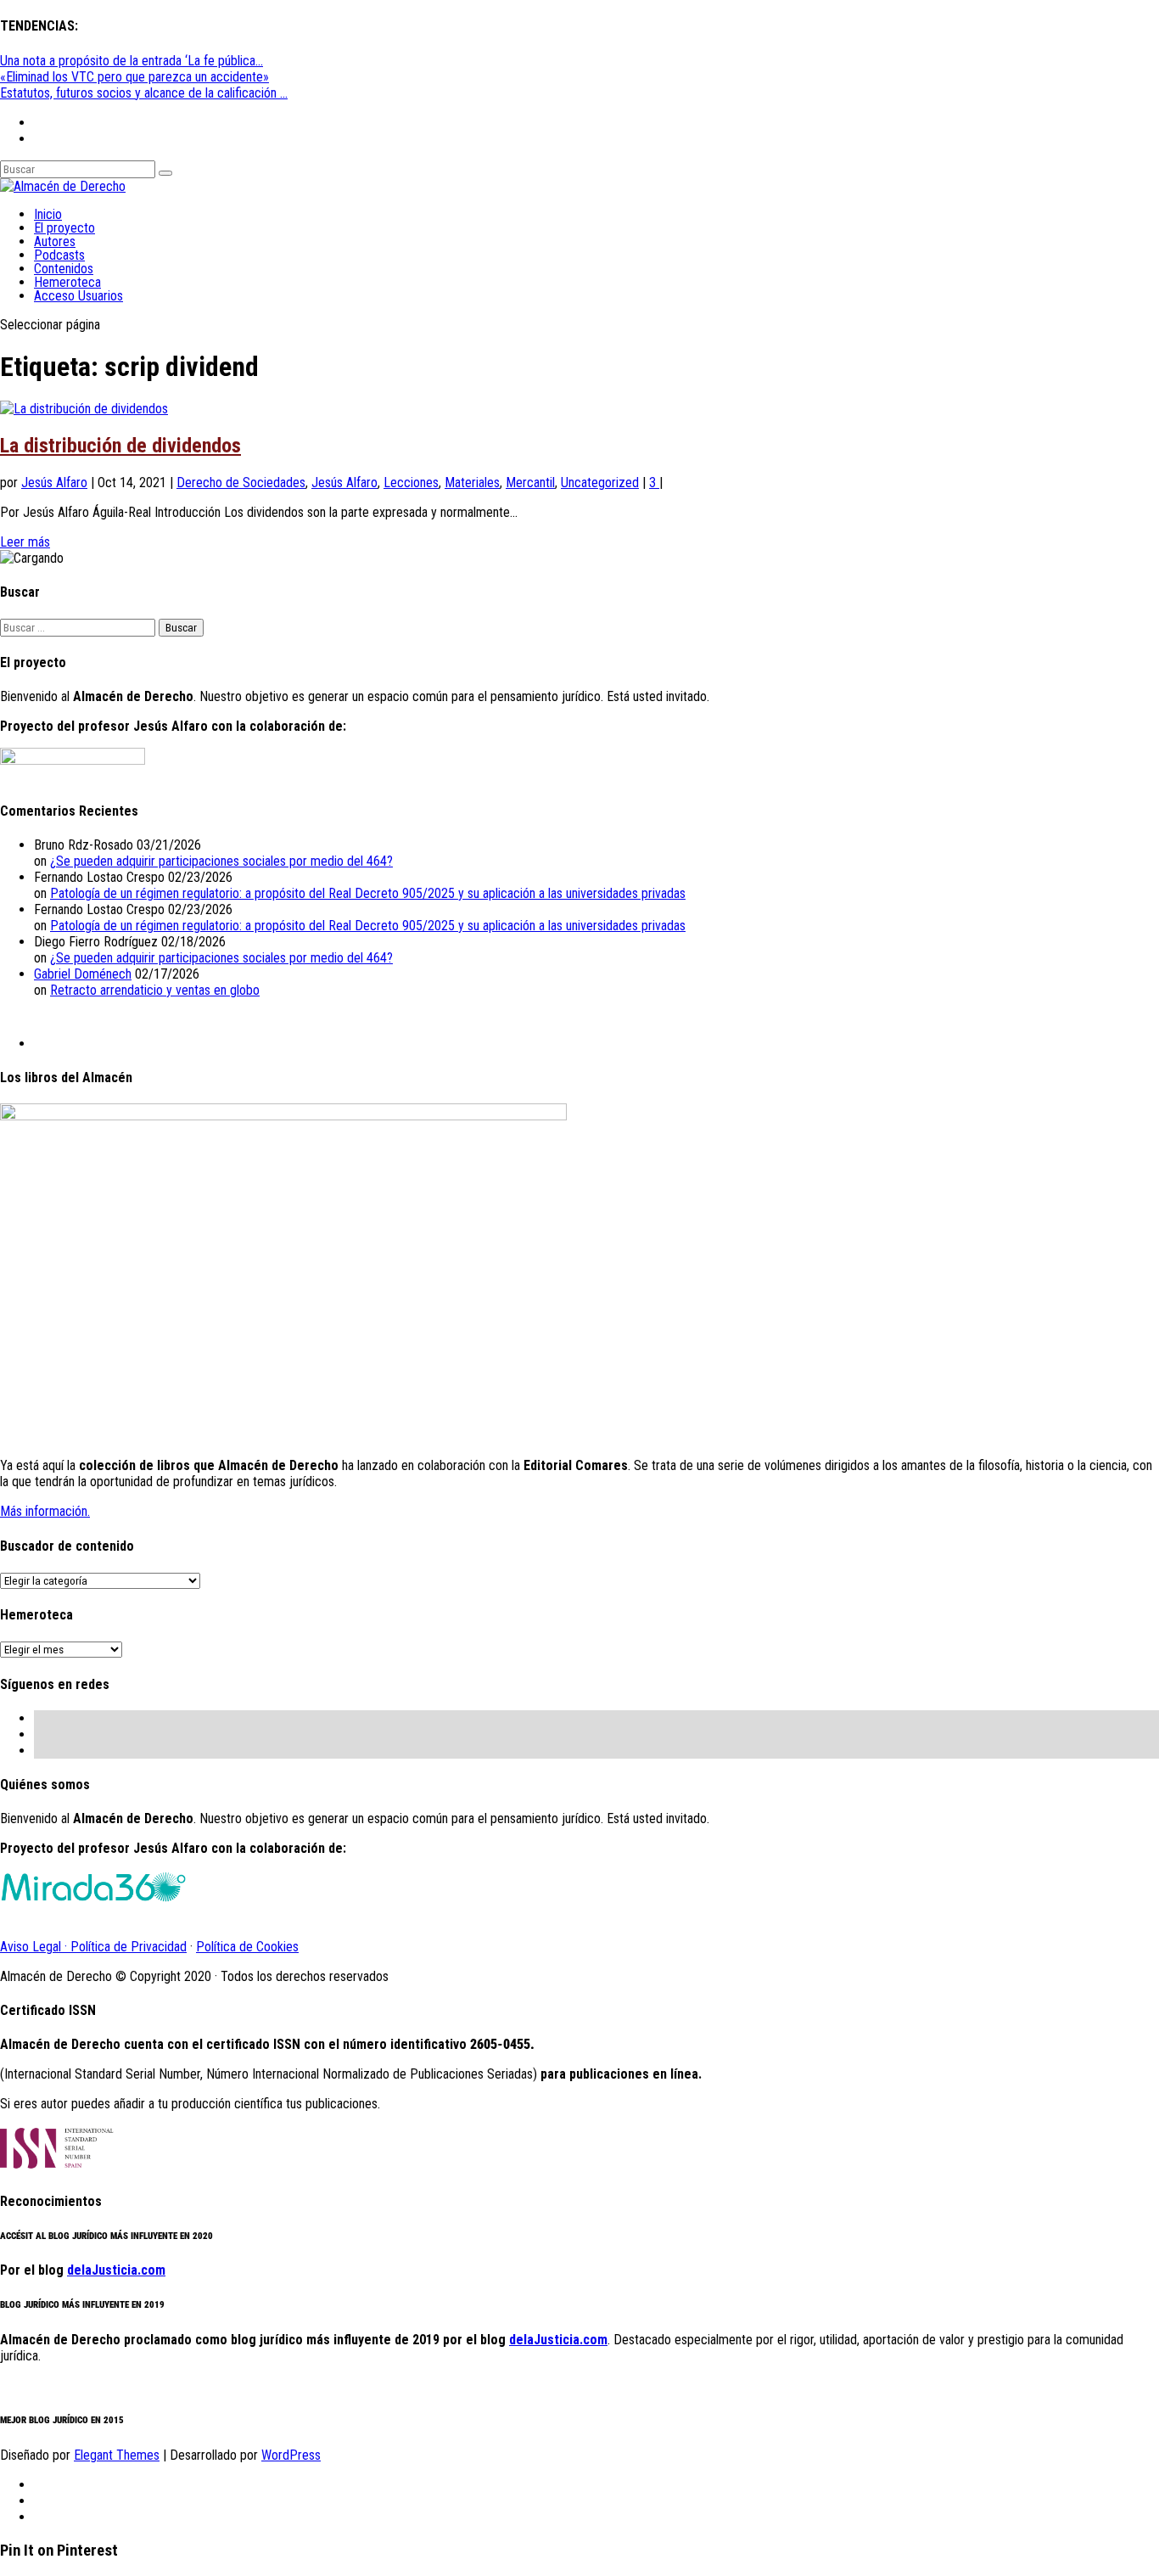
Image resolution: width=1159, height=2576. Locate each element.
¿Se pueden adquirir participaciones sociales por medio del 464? (221, 861)
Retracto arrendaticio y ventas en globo (155, 990)
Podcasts (59, 255)
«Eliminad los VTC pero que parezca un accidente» (134, 77)
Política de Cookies (247, 1947)
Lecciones (411, 483)
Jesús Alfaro (54, 483)
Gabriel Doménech (83, 974)
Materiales (472, 483)
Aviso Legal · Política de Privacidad (93, 1947)
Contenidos (64, 269)
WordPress (291, 2455)
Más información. (45, 1511)
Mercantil (530, 483)
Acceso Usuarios (78, 296)
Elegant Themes (117, 2455)
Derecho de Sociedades (241, 483)
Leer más (25, 542)
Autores (55, 241)
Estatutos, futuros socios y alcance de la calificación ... (144, 93)
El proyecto (64, 228)
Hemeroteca (67, 282)
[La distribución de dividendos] (84, 409)
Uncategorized (600, 483)
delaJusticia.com (116, 2270)
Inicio (48, 214)
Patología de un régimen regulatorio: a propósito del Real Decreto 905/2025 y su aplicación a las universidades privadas (368, 893)
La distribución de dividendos (120, 446)
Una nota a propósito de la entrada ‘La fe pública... (132, 61)
